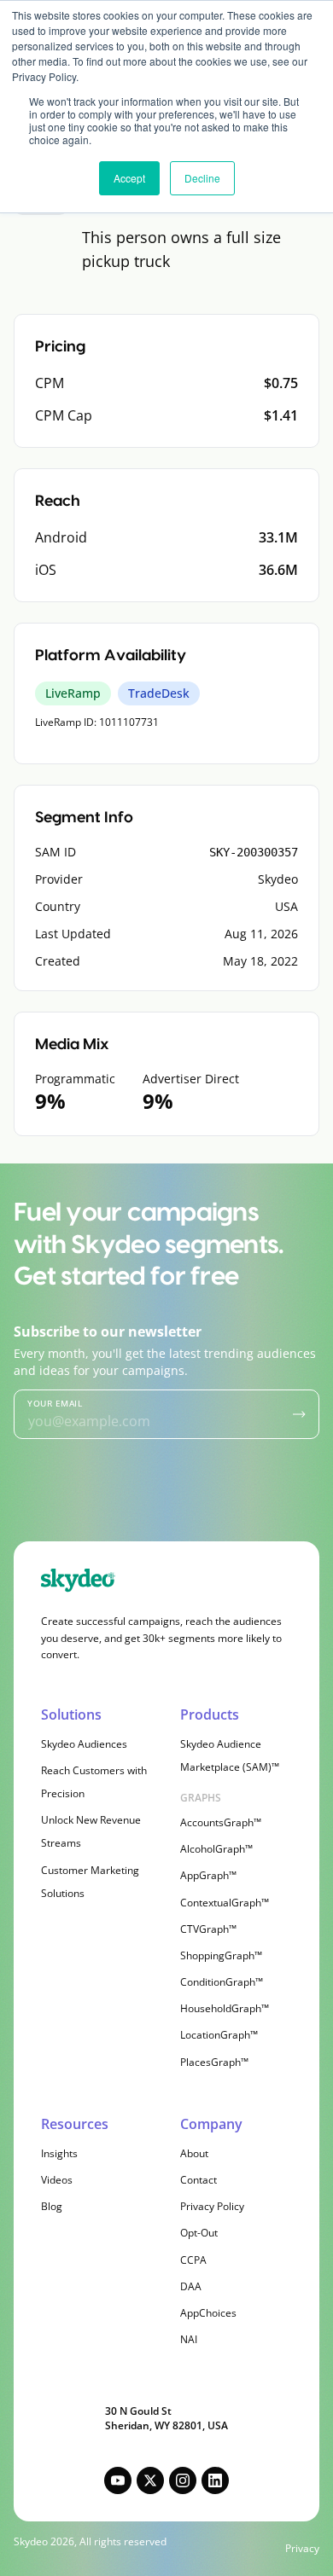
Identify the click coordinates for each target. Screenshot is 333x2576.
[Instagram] (183, 2480)
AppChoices (208, 2313)
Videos (57, 2180)
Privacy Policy (212, 2206)
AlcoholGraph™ (216, 1849)
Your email (55, 1403)
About (194, 2153)
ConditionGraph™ (222, 1982)
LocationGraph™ (219, 2035)
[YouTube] (118, 2480)
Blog (52, 2206)
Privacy (302, 2549)
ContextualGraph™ (225, 1903)
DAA (191, 2286)
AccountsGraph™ (221, 1822)
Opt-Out (199, 2233)
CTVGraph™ (208, 1929)
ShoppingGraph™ (221, 1955)
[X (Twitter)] (150, 2480)
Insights (59, 2153)
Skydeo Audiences (84, 1744)
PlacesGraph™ (214, 2062)
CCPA (193, 2260)
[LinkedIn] (215, 2480)
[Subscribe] (299, 1414)
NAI (189, 2339)
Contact (199, 2180)
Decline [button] (202, 178)
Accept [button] (129, 178)
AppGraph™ (208, 1875)
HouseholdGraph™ (225, 2008)
